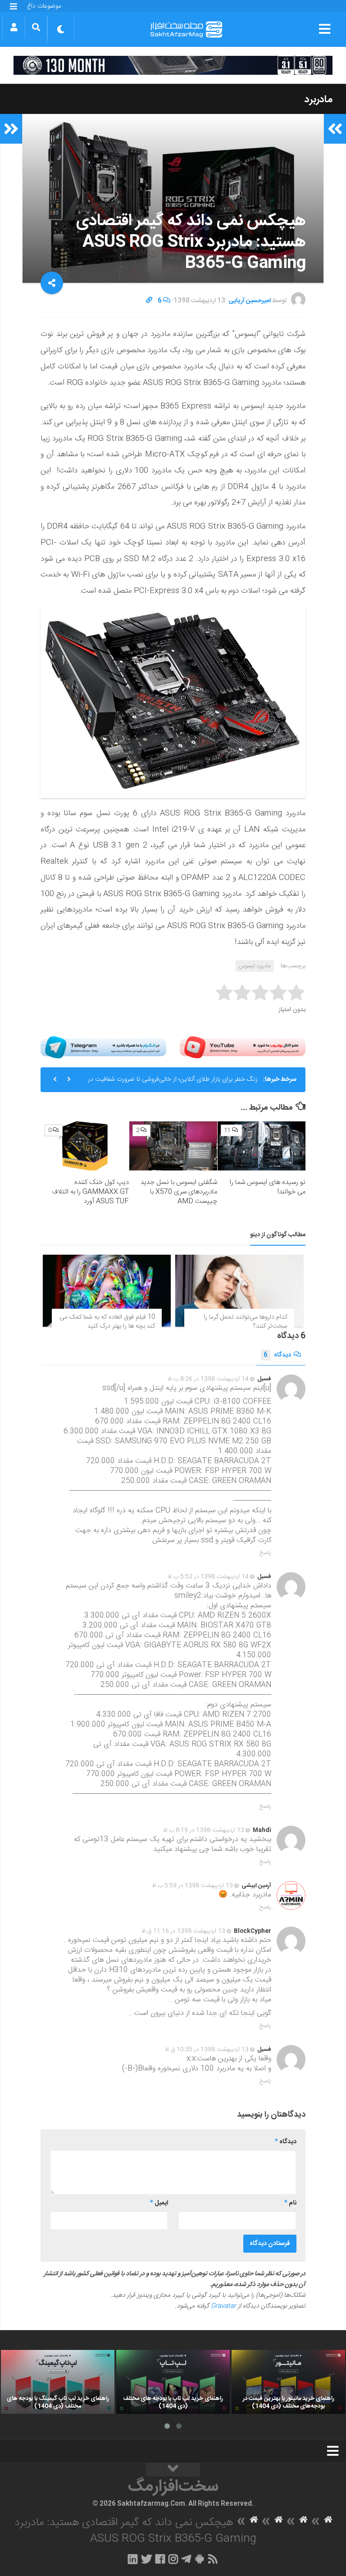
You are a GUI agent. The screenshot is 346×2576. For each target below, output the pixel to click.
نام (290, 2203)
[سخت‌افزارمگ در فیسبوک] (160, 2559)
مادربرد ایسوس (255, 966)
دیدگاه (277, 1355)
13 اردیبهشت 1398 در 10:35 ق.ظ (207, 2050)
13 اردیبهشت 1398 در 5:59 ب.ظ (192, 1886)
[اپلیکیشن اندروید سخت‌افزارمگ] (199, 2559)
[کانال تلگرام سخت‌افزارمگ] (186, 2559)
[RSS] (213, 2559)
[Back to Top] (173, 2470)
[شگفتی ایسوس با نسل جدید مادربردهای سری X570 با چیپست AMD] (173, 1146)
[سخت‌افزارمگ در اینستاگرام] (173, 2559)
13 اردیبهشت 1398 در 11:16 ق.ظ (183, 1931)
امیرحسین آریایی (250, 301)
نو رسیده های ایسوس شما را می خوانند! (268, 1187)
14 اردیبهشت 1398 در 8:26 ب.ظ (208, 1379)
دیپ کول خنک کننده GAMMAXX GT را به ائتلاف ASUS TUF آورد (90, 1192)
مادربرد (319, 100)
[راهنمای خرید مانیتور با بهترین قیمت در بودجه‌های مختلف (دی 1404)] (288, 2382)
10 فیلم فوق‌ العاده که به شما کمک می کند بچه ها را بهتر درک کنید (107, 1322)
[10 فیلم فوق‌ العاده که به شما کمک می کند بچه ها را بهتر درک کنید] (107, 1291)
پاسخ (265, 1553)
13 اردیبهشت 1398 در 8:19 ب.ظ (204, 1830)
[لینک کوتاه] (149, 301)
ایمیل (159, 2203)
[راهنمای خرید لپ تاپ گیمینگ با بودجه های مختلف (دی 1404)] (58, 2382)
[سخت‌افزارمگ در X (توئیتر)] (146, 2559)
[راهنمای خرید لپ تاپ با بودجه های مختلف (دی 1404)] (173, 2382)
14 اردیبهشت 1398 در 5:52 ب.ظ (208, 1577)
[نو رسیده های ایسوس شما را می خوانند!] (262, 1146)
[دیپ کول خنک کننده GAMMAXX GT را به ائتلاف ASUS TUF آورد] (85, 1146)
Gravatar (223, 2306)
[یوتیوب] (243, 1047)
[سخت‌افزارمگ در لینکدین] (133, 2559)
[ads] (173, 65)
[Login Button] (14, 27)
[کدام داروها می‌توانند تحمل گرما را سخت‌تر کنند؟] (239, 1291)
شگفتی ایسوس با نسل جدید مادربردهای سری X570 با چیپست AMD (179, 1192)
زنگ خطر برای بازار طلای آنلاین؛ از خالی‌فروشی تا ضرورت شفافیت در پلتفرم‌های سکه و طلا (173, 1083)
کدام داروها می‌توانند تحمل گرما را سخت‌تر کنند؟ (246, 1322)
